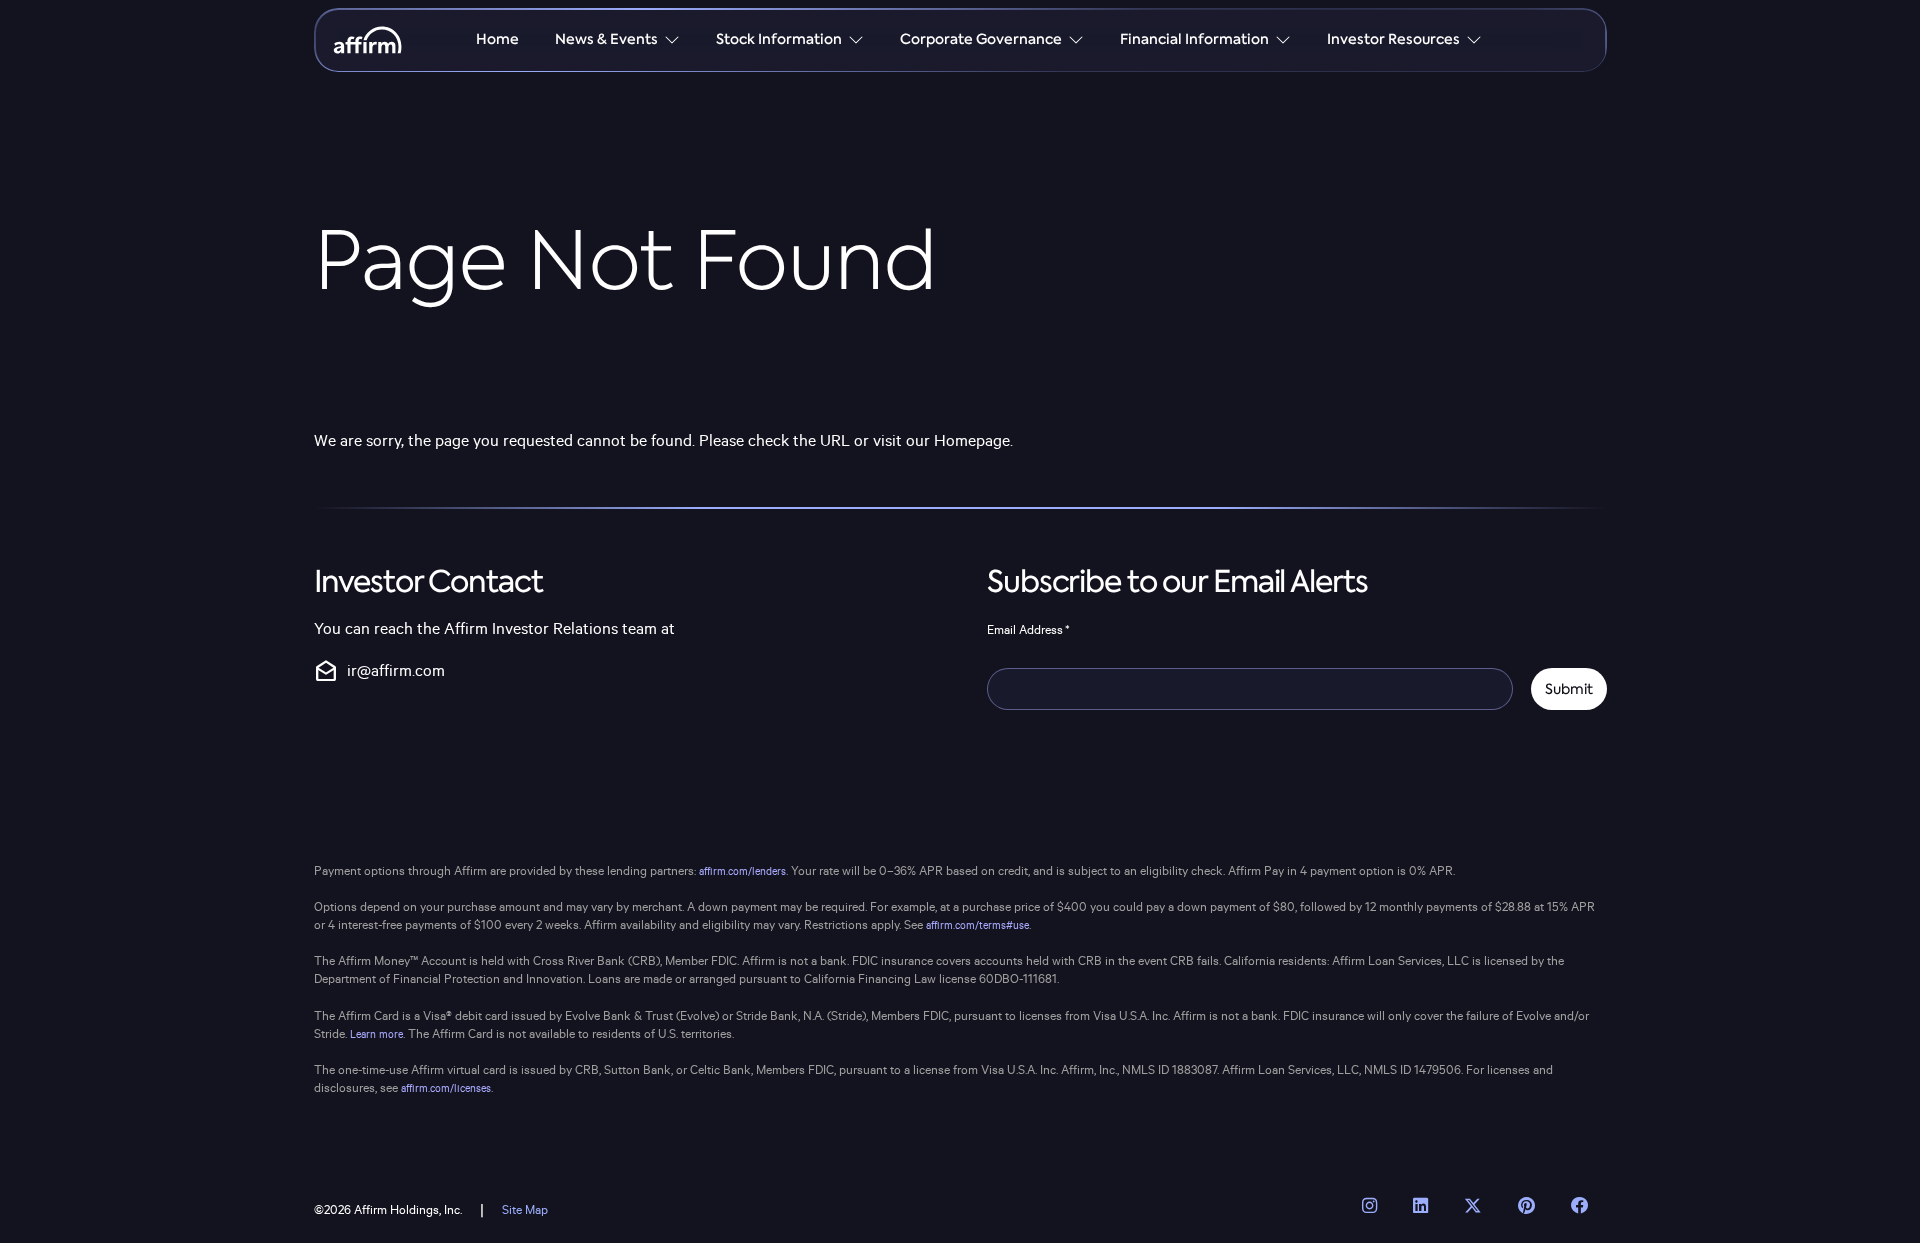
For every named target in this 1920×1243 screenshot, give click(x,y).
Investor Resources (1393, 39)
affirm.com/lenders (742, 872)
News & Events (606, 39)
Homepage (972, 441)
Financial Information (1194, 39)
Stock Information (779, 39)
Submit (1569, 689)
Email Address (1028, 630)
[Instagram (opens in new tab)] (1369, 1206)
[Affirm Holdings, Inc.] (368, 40)
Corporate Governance (981, 39)
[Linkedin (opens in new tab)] (1420, 1206)
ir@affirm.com (379, 672)
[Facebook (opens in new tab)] (1580, 1206)
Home (497, 39)
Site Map (525, 1210)
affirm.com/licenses (446, 1089)
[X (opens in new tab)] (1473, 1206)
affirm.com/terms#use (977, 926)
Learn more (376, 1035)
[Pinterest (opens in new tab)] (1526, 1206)
